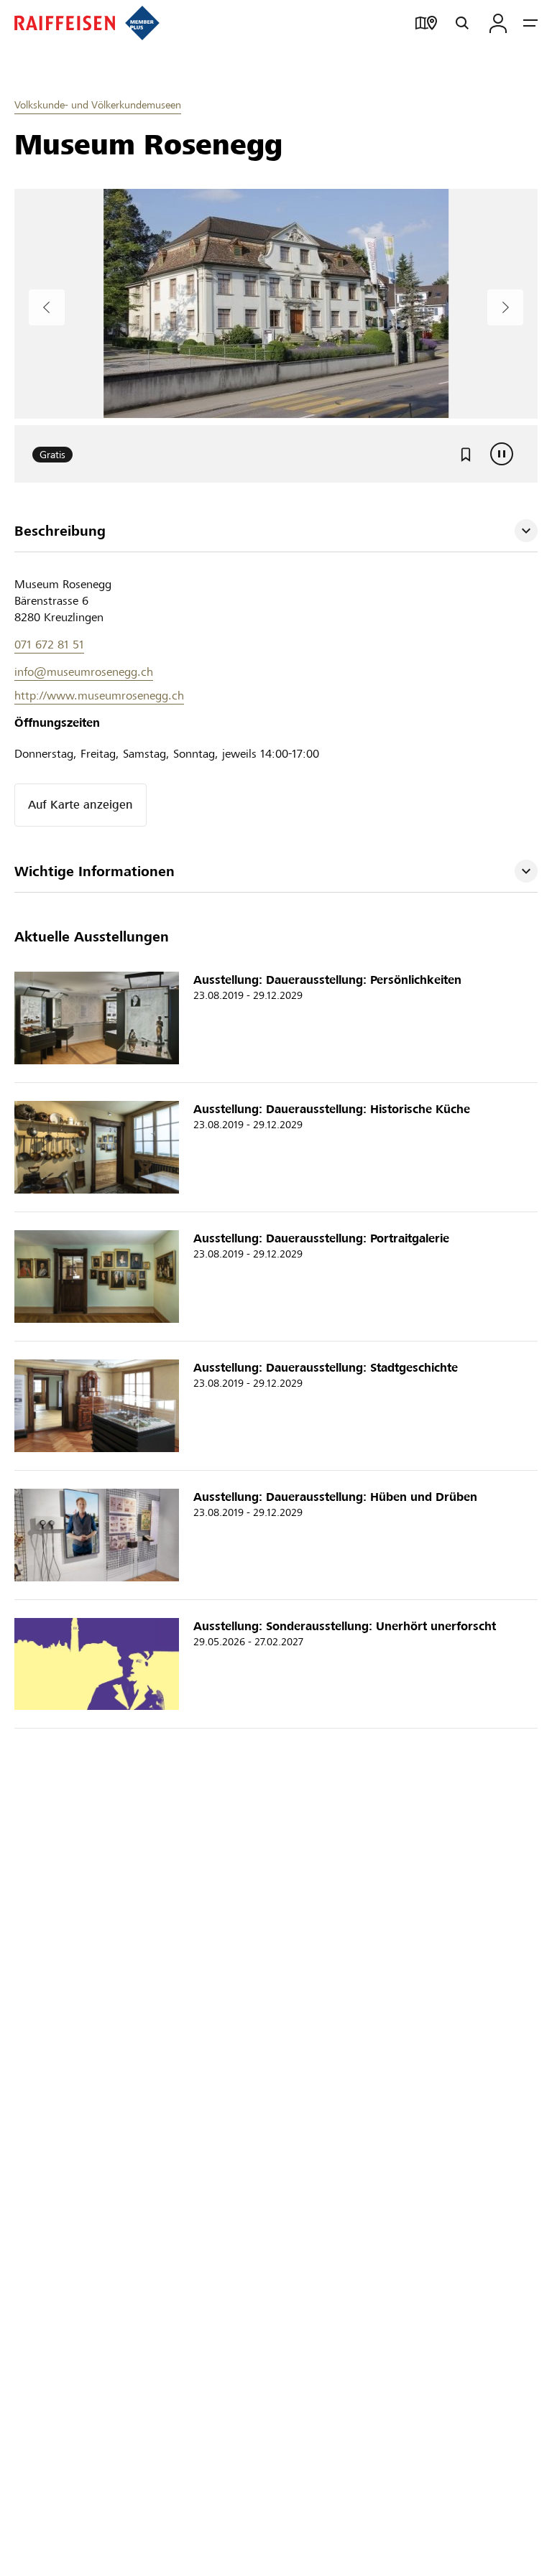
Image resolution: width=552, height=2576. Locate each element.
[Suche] (462, 23)
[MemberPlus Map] (426, 23)
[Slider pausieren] (502, 447)
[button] (276, 525)
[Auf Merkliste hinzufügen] (466, 447)
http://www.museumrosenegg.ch (99, 689)
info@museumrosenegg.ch (84, 665)
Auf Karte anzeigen (80, 798)
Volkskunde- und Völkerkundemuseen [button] (98, 105)
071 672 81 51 (49, 638)
